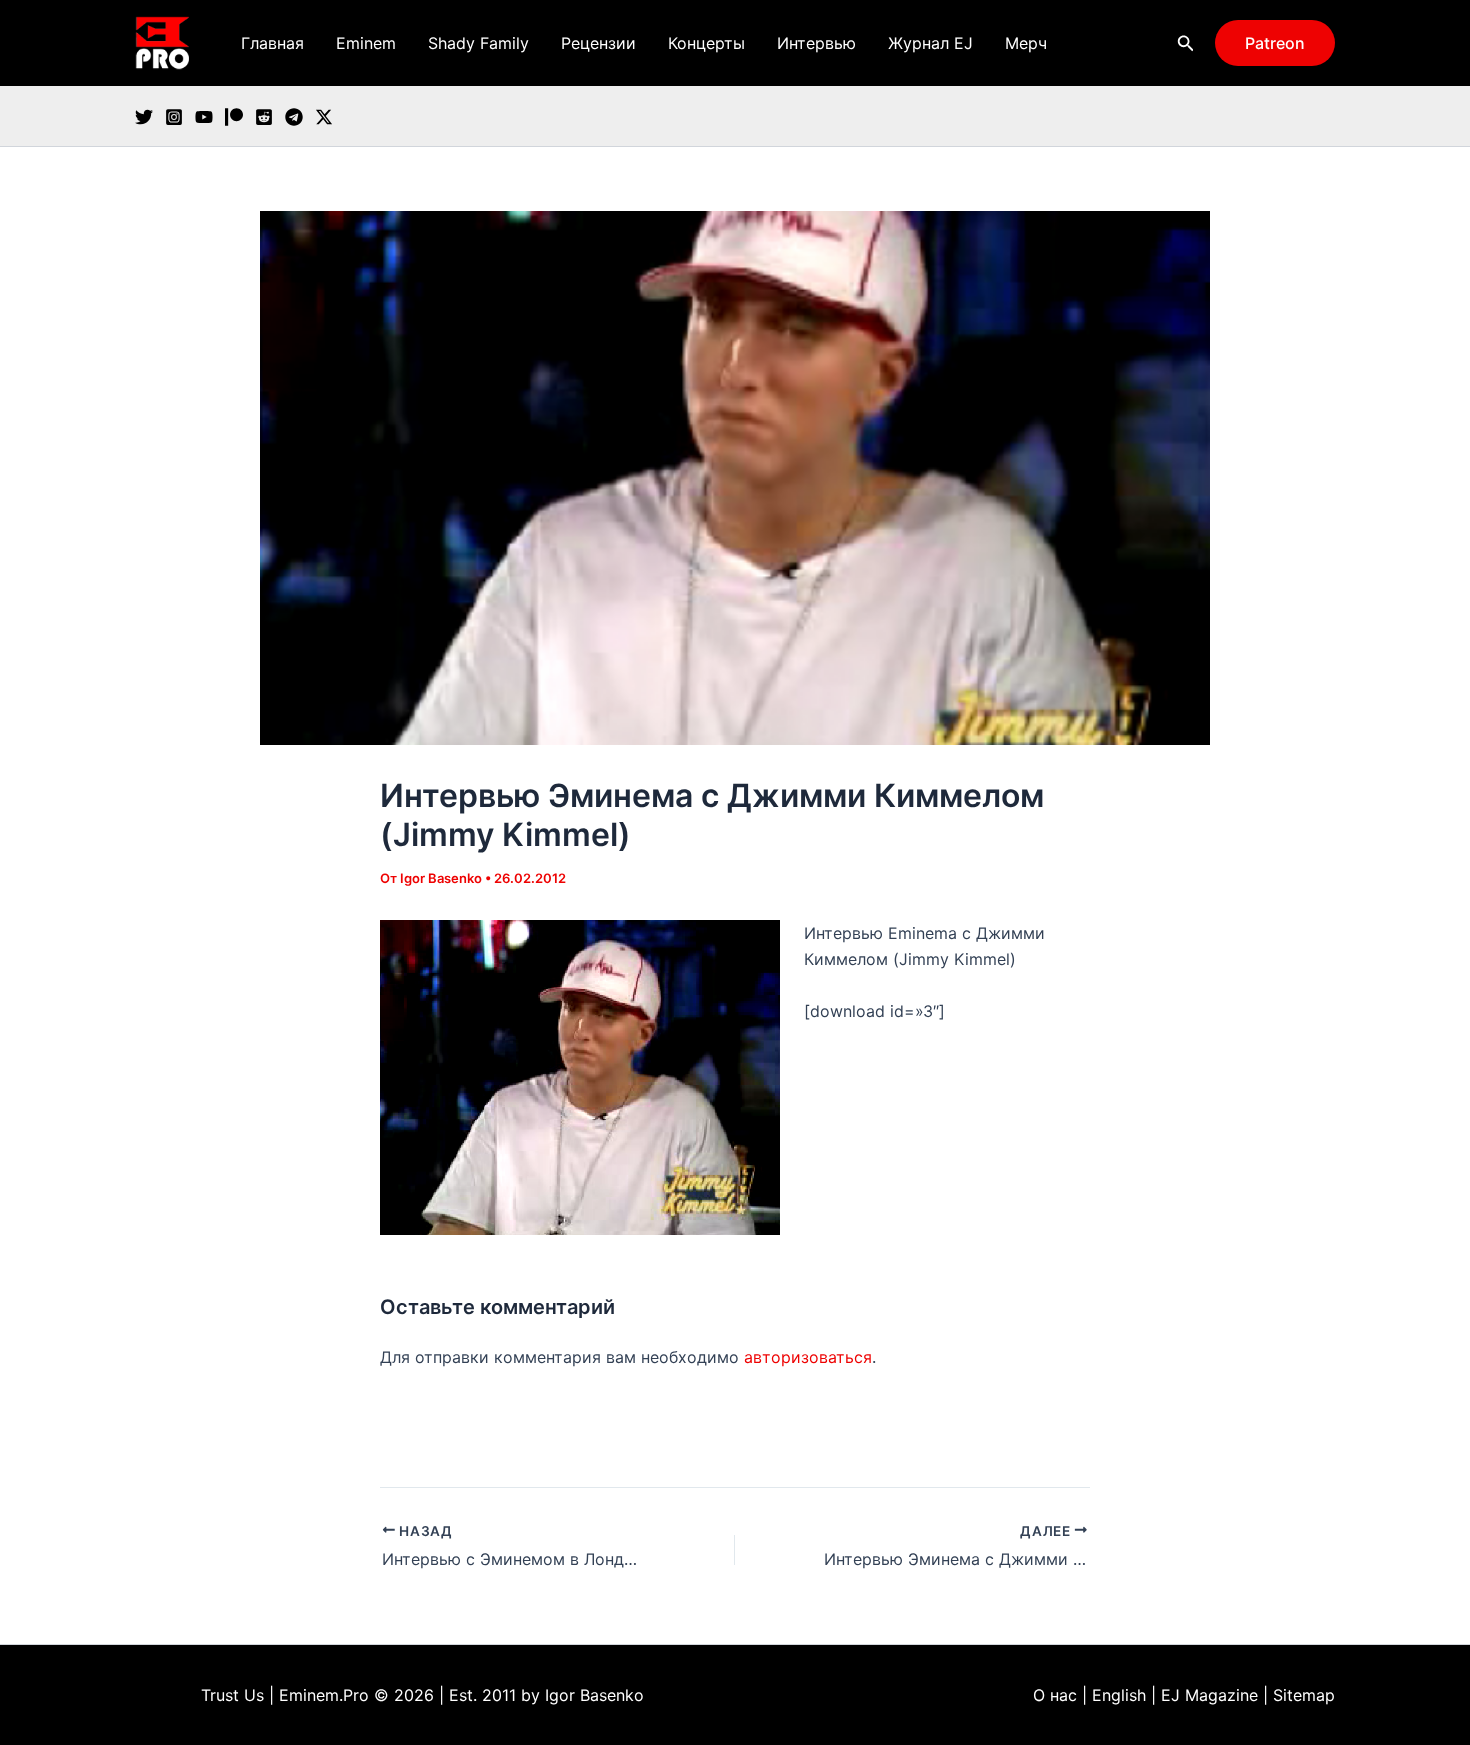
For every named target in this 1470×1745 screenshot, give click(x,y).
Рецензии (598, 43)
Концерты (706, 43)
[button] (1186, 43)
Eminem (366, 43)
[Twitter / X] (324, 117)
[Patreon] (234, 117)
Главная (272, 43)
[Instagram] (174, 117)
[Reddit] (264, 117)
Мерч (1026, 43)
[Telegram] (294, 117)
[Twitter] (144, 117)
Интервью (816, 43)
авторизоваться (808, 1357)
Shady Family (478, 43)
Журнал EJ (930, 43)
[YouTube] (204, 117)
